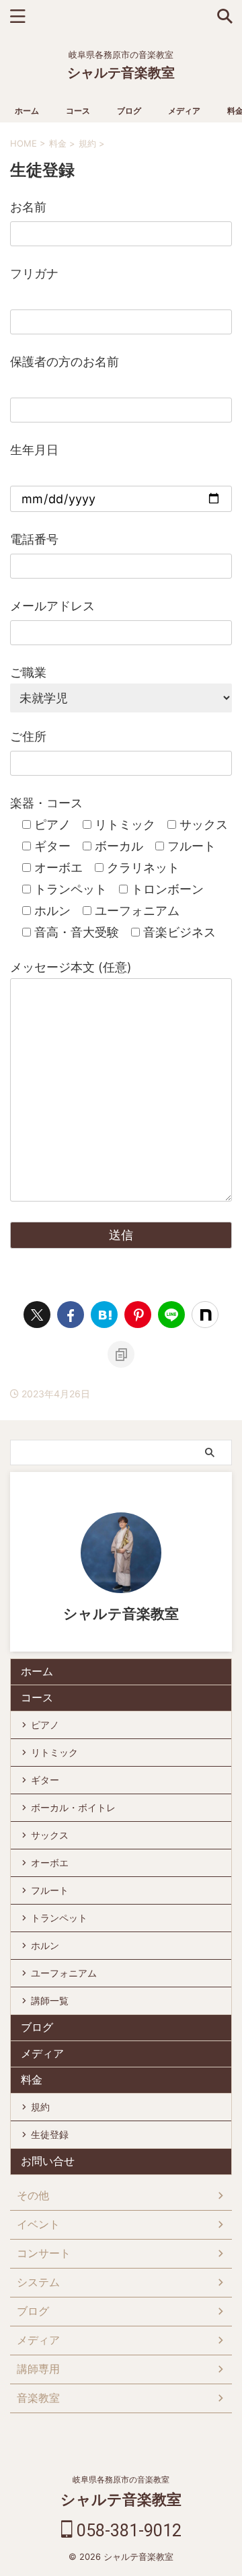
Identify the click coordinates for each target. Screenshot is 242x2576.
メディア (184, 111)
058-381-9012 (127, 2531)
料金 (32, 2080)
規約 (40, 2107)
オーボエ (50, 1863)
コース (78, 111)
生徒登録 (50, 2134)
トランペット (59, 1918)
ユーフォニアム (64, 1973)
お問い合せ (48, 2161)
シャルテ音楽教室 (121, 73)
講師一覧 (50, 2000)
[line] (171, 1315)
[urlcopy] (121, 1354)
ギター (45, 1780)
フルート (50, 1890)
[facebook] (71, 1315)
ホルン (45, 1945)
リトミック (54, 1752)
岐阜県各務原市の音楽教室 (121, 2479)
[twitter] (37, 1315)
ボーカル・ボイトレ (73, 1807)
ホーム (27, 111)
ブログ (129, 111)
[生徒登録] (104, 1315)
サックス (50, 1835)
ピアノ (45, 1725)
